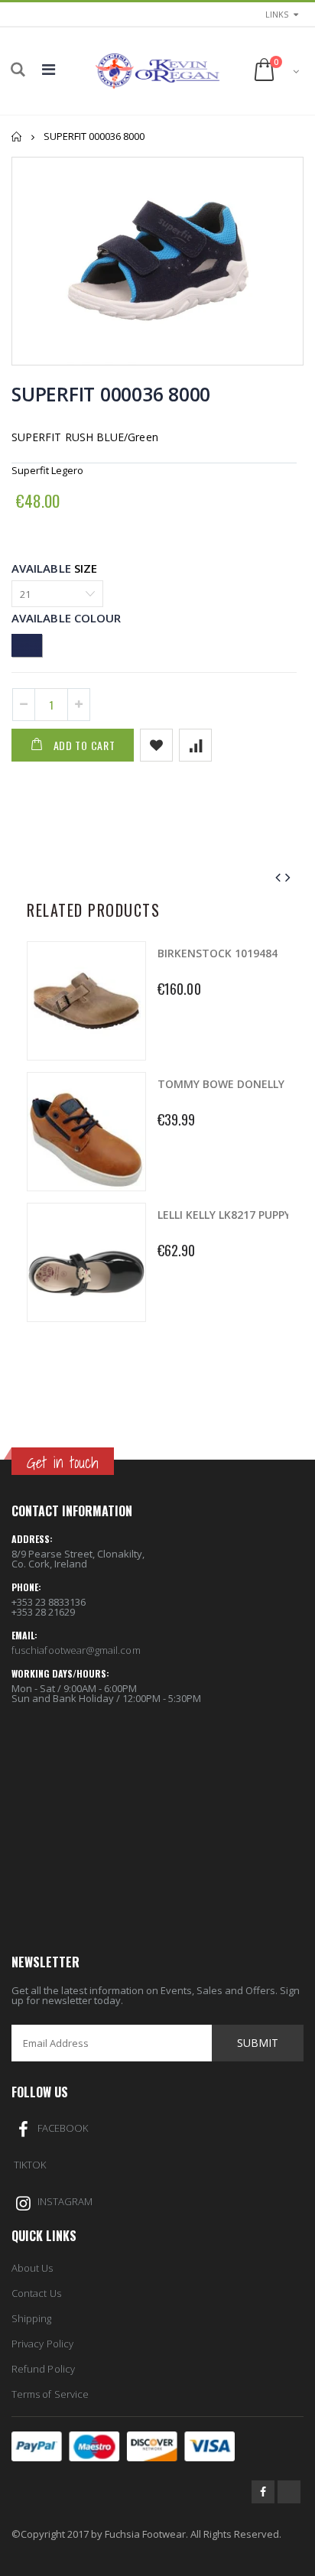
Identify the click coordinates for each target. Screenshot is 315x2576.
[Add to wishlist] (156, 745)
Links (277, 14)
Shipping (32, 2318)
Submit (258, 2043)
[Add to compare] (195, 745)
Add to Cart (84, 745)
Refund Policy (43, 2369)
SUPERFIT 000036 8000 (111, 394)
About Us (32, 2268)
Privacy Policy (42, 2344)
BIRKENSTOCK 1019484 (218, 953)
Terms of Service (50, 2394)
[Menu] (49, 69)
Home (17, 136)
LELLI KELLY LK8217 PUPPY (224, 1215)
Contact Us (36, 2293)
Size (86, 568)
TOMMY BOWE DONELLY (221, 1084)
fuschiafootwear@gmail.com (76, 1650)
